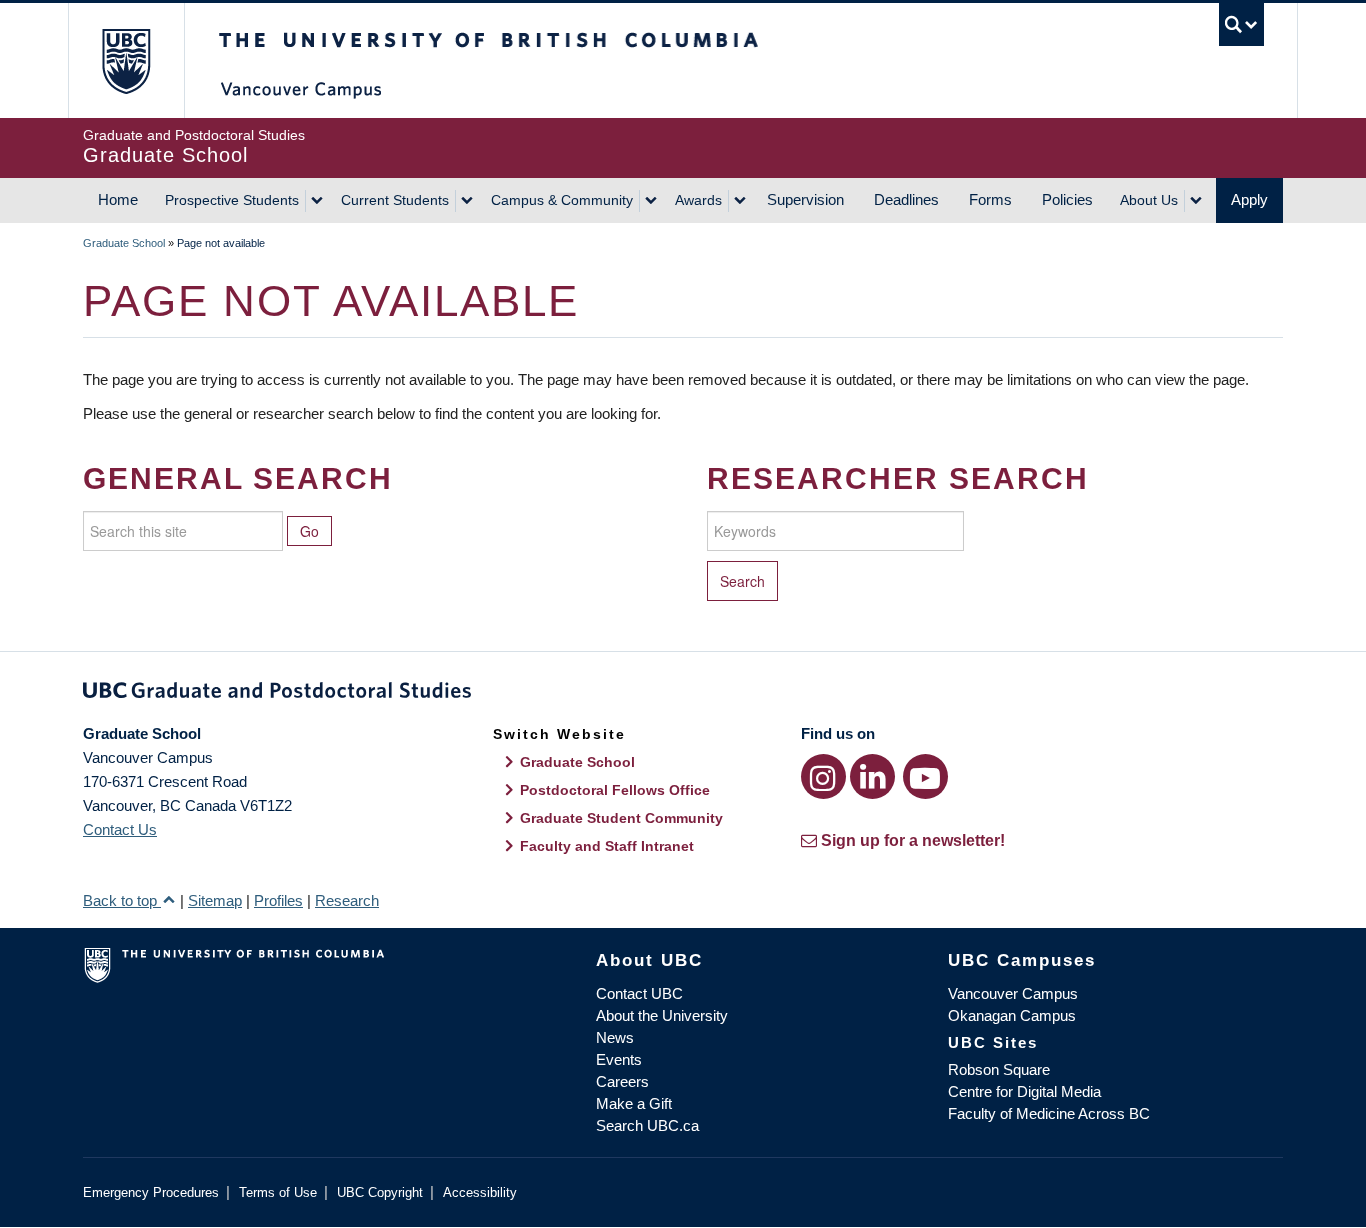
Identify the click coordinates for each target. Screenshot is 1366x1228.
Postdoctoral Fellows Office (615, 790)
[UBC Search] (1241, 24)
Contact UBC (639, 993)
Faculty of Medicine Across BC (1049, 1113)
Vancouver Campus (1013, 993)
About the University (662, 1015)
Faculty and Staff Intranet (607, 846)
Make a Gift (634, 1103)
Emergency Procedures (151, 1192)
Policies (1067, 199)
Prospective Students (232, 200)
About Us (1149, 200)
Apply (1249, 199)
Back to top (122, 900)
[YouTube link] (925, 776)
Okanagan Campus (1012, 1015)
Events (619, 1059)
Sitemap (215, 900)
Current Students (395, 200)
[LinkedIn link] (872, 776)
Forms (990, 199)
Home (118, 199)
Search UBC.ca (647, 1125)
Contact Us (120, 829)
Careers (622, 1081)
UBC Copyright (380, 1192)
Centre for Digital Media (1024, 1091)
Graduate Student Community (621, 818)
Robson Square (999, 1069)
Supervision (805, 199)
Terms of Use (278, 1192)
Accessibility (480, 1192)
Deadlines (906, 199)
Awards (698, 200)
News (615, 1037)
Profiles (278, 900)
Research (347, 900)
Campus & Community (562, 200)
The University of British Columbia (125, 60)
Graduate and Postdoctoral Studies (683, 694)
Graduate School (124, 243)
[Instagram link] (823, 776)
